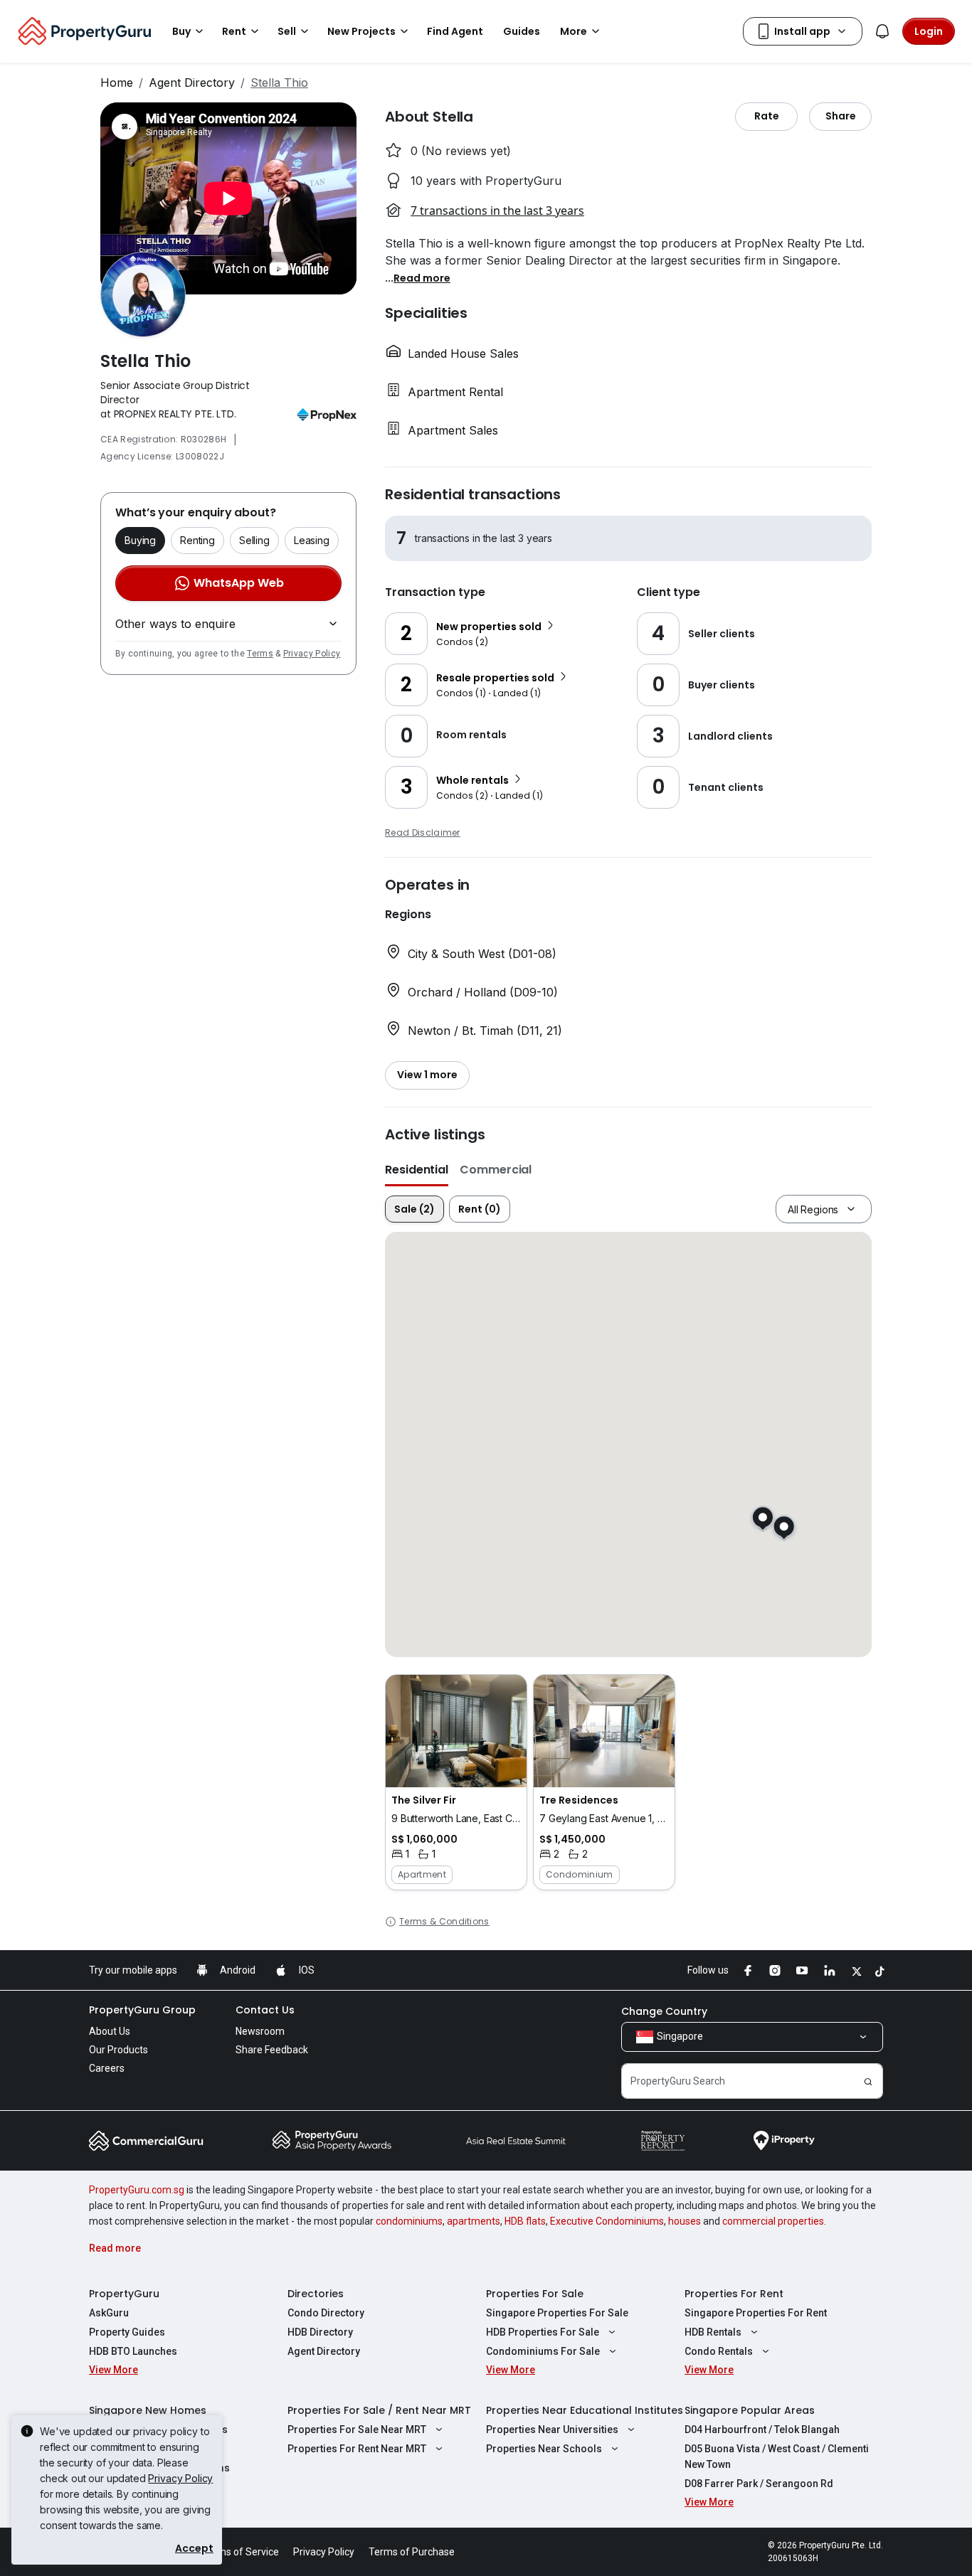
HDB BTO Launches (133, 2351)
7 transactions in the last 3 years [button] (497, 211)
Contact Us (265, 2010)
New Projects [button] (361, 31)
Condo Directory (326, 2313)
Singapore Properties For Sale (557, 2313)
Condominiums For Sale (543, 2351)
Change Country (664, 2011)
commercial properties (773, 2221)
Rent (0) (480, 1209)
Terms (260, 654)
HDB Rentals (713, 2332)
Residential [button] (417, 1170)
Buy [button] (181, 31)
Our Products (118, 2050)
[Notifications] (882, 31)
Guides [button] (522, 31)
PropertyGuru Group (142, 2010)
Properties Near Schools (544, 2449)
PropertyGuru (124, 2294)
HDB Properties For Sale (543, 2332)
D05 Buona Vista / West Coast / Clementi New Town (777, 2457)
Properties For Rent (734, 2294)
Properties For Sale (535, 2294)
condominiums (409, 2221)
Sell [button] (287, 31)
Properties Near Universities (552, 2429)
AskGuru (109, 2313)
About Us (110, 2031)
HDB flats (525, 2221)
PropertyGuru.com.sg (137, 2190)
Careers (107, 2068)
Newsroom (260, 2031)
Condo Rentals (719, 2351)
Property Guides (127, 2332)
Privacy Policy (312, 654)
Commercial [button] (496, 1170)
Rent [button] (234, 31)
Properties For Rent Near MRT (357, 2449)
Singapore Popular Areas (750, 2410)
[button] (422, 277)
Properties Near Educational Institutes (585, 2410)
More (574, 31)
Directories (316, 2294)
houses (685, 2221)
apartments (474, 2221)
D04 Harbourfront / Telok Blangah (762, 2429)
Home (117, 83)
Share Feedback (272, 2050)
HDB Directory (320, 2332)
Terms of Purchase (412, 2552)
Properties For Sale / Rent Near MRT (379, 2410)
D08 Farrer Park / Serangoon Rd (759, 2484)
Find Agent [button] (455, 31)
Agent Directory (192, 83)
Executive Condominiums (607, 2221)
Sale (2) (414, 1209)
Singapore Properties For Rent (756, 2313)
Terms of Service (241, 2552)
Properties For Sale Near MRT (357, 2429)
